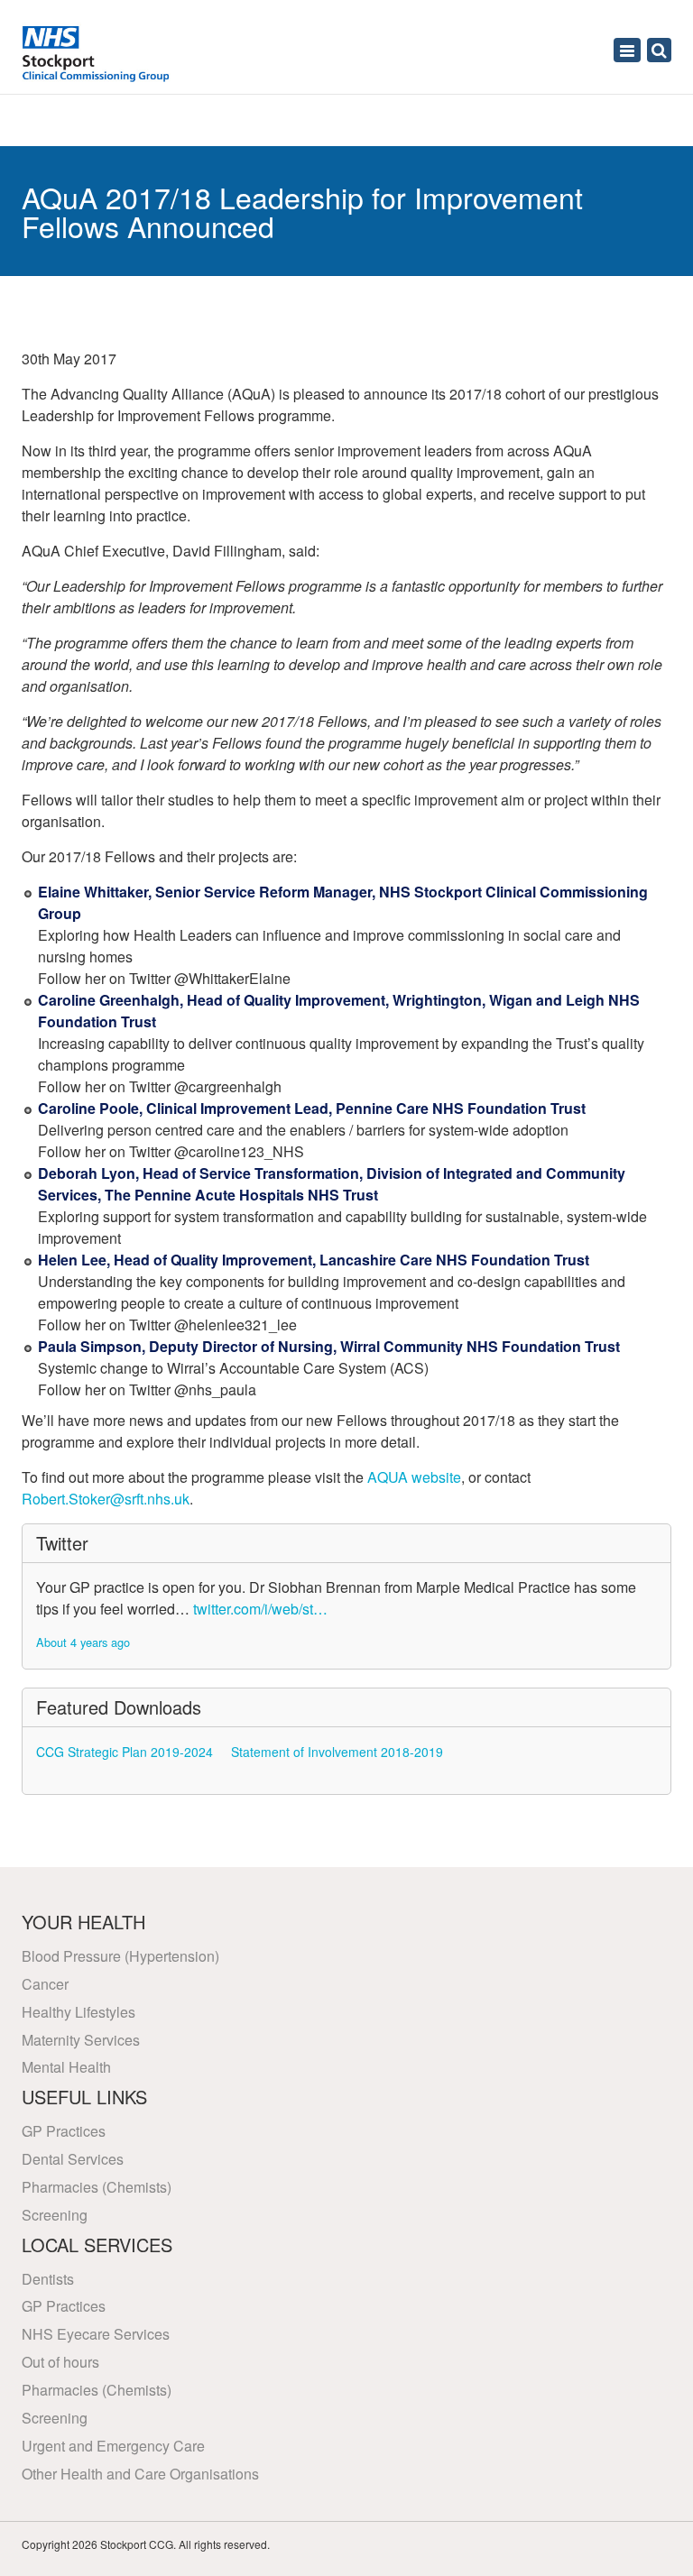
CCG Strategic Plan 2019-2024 (125, 1752)
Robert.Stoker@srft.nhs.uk (106, 1499)
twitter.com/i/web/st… (260, 1609)
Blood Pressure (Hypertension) (120, 1956)
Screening (55, 2215)
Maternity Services (81, 2040)
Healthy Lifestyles (79, 2012)
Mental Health (66, 2067)
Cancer (45, 1984)
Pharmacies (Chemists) (97, 2187)
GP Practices (64, 2131)
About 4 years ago (83, 1642)
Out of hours (60, 2362)
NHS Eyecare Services (96, 2334)
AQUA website (414, 1477)
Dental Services (73, 2159)
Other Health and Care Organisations (140, 2474)
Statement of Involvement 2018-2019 (337, 1752)
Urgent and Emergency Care (113, 2446)
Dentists (48, 2279)
